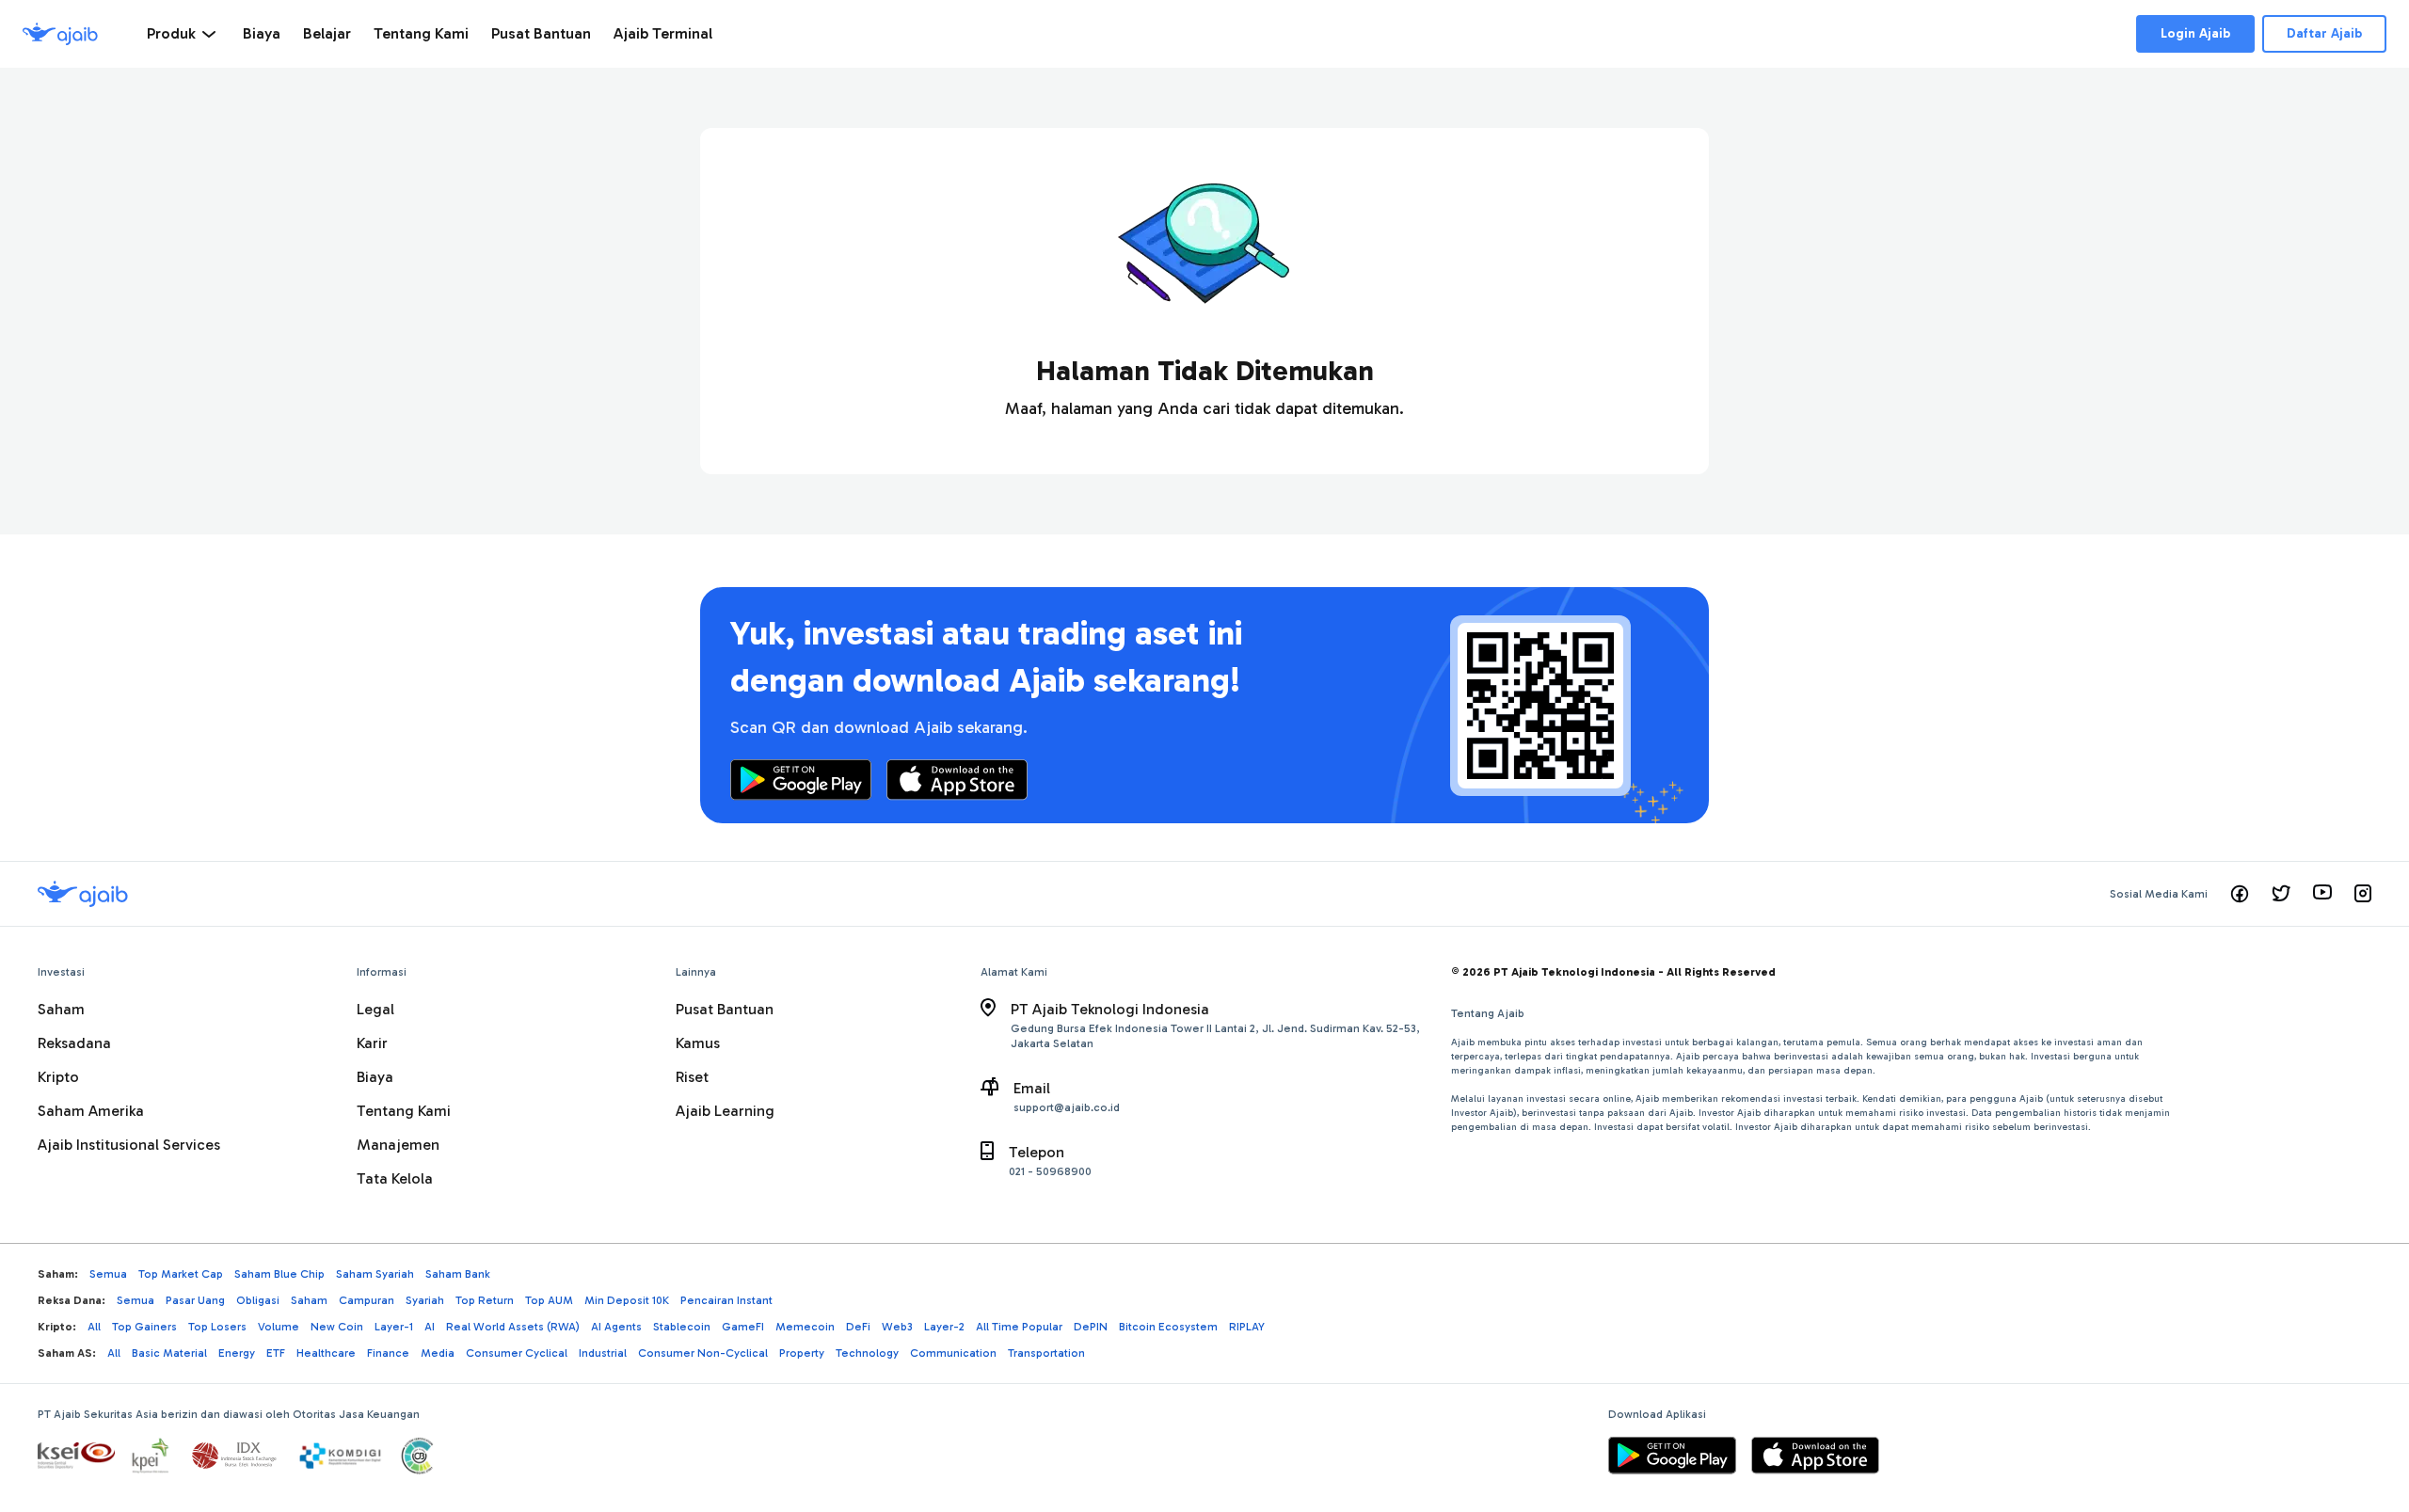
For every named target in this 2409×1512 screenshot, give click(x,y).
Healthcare (326, 1353)
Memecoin (805, 1327)
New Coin (337, 1327)
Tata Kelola (395, 1178)
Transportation (1046, 1353)
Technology (867, 1353)
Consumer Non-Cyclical (703, 1353)
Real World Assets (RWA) (513, 1327)
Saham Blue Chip (279, 1274)
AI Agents (616, 1327)
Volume (279, 1327)
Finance (388, 1353)
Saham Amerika (91, 1111)
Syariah (425, 1300)
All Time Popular (1019, 1327)
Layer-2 (944, 1327)
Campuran (367, 1300)
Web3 (897, 1327)
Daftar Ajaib (2324, 33)
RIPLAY (1247, 1327)
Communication (953, 1353)
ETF (276, 1353)
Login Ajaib (2195, 33)
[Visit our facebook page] (2240, 894)
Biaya (375, 1077)
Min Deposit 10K (627, 1300)
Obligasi (258, 1300)
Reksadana (74, 1043)
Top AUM (549, 1300)
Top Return (485, 1300)
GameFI (743, 1327)
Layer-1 (394, 1327)
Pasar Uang (195, 1300)
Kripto (58, 1077)
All (94, 1327)
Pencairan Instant (726, 1300)
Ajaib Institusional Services (129, 1145)
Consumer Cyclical (517, 1353)
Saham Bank (458, 1274)
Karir (372, 1043)
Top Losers (217, 1327)
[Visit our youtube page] (2322, 894)
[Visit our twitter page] (2281, 894)
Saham (61, 1009)
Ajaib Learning (725, 1111)
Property (802, 1353)
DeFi (858, 1327)
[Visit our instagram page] (2363, 894)
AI (430, 1327)
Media (438, 1353)
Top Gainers (144, 1327)
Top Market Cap (181, 1274)
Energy (237, 1353)
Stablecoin (682, 1327)
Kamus (698, 1043)
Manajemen (398, 1145)
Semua (108, 1274)
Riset (692, 1077)
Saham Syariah (375, 1274)
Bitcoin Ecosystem (1168, 1327)
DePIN (1091, 1327)
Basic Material (169, 1353)
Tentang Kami (404, 1111)
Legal (375, 1009)
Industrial (603, 1353)
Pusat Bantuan (725, 1009)
